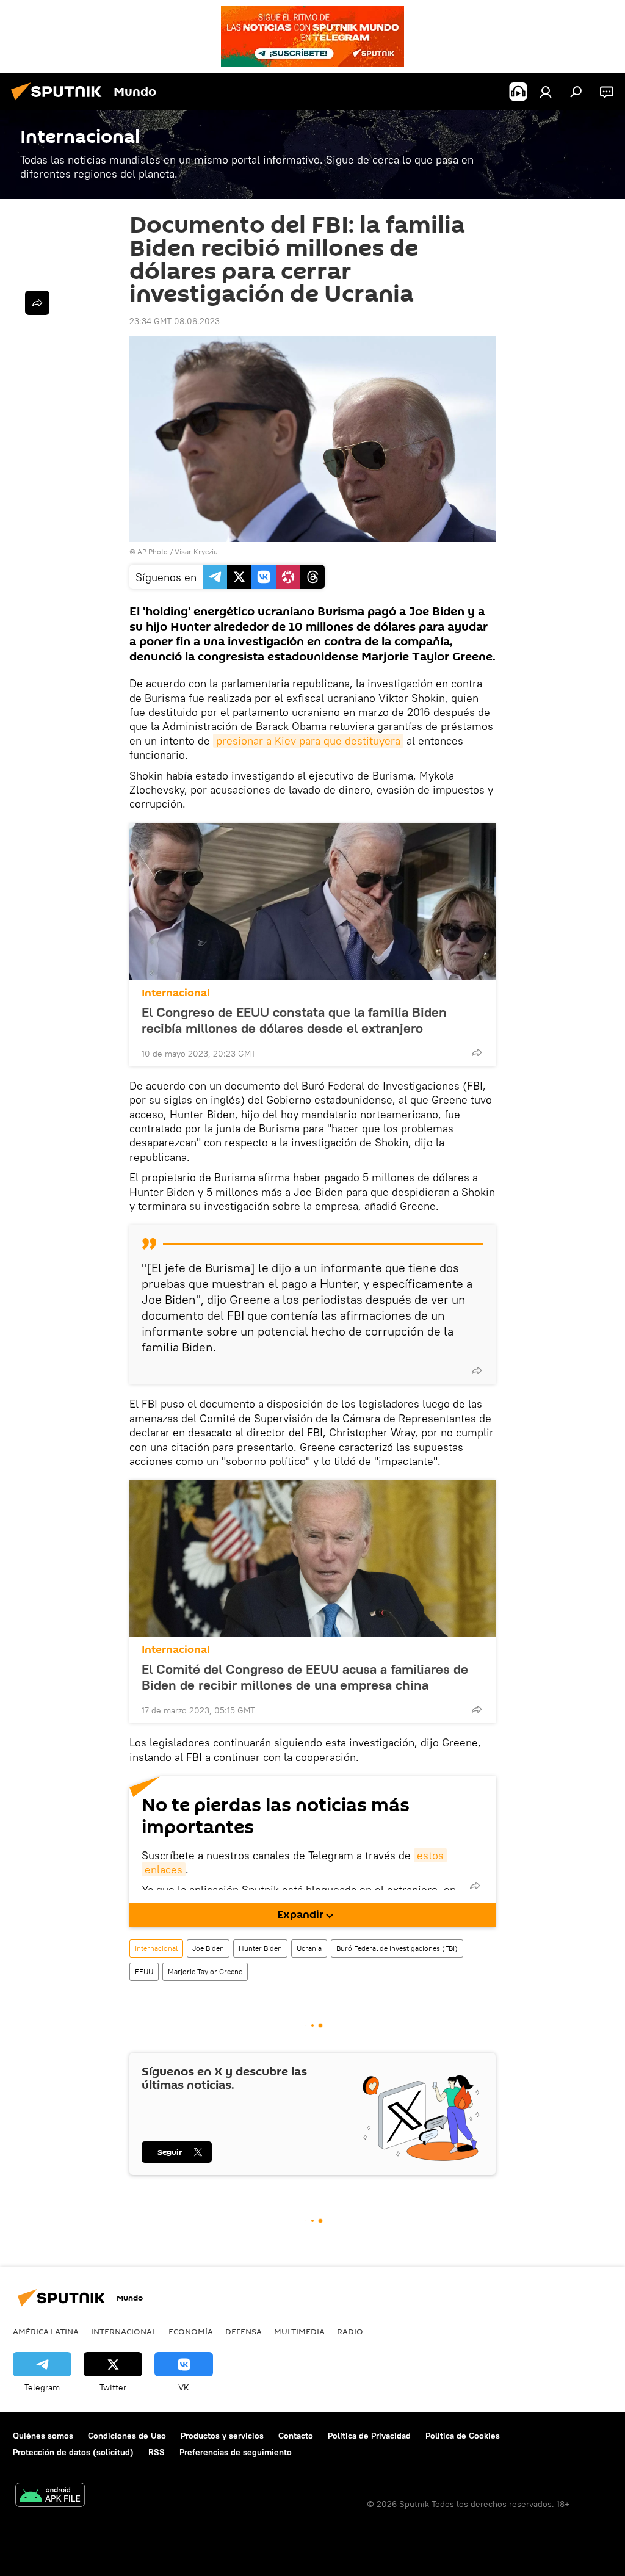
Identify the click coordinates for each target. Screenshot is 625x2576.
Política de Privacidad (369, 2436)
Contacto (296, 2436)
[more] (477, 1052)
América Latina (46, 2331)
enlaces (164, 1869)
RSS (157, 2452)
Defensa (244, 2331)
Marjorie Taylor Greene (205, 1971)
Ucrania (309, 1948)
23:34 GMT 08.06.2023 (175, 321)
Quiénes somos (43, 2436)
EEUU (144, 1971)
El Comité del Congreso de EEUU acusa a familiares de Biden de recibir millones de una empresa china (305, 1677)
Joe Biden (208, 1948)
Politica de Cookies (463, 2436)
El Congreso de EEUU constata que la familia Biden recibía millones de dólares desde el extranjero (294, 1020)
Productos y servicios (222, 2436)
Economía (191, 2331)
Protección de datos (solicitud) (73, 2452)
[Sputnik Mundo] (60, 102)
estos (430, 1855)
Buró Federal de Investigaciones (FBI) (397, 1948)
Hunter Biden (260, 1948)
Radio (350, 2331)
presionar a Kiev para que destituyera (308, 741)
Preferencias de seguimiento (236, 2452)
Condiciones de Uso (127, 2436)
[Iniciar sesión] (546, 92)
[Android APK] (50, 2496)
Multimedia (299, 2331)
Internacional (176, 993)
